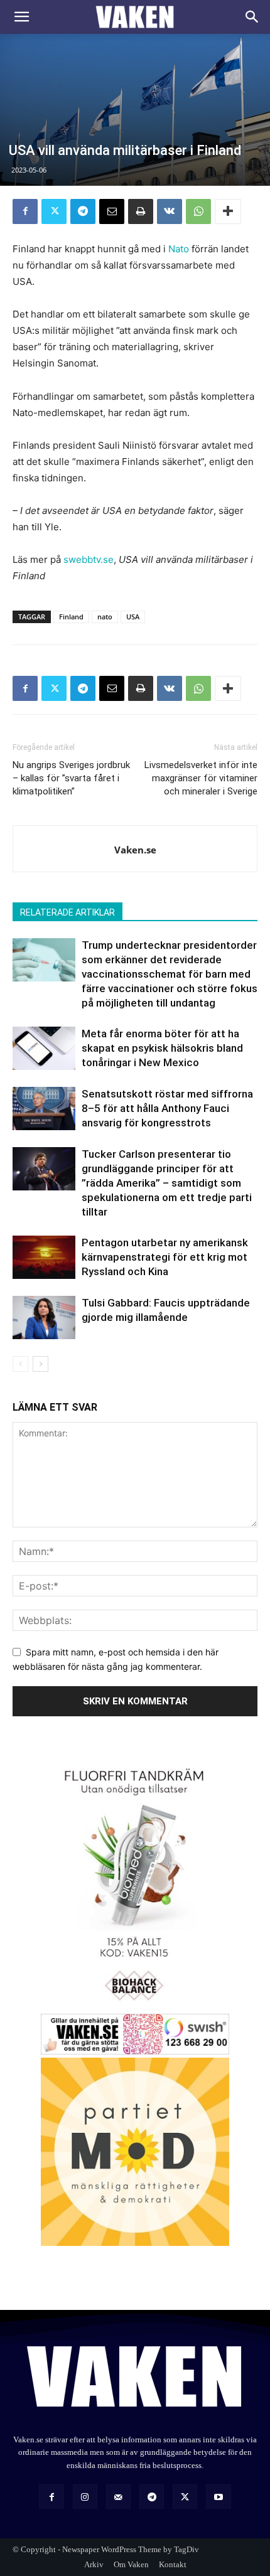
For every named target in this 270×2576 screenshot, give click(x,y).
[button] (21, 17)
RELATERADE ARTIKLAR (67, 912)
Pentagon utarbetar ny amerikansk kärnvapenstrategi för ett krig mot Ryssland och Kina (165, 1257)
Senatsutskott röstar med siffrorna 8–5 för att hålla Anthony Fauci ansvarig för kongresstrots (167, 1108)
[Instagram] (85, 2497)
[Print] (141, 211)
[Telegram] (83, 211)
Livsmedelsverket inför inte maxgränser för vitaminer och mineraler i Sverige (201, 778)
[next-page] (40, 1364)
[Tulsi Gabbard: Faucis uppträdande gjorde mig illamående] (44, 1317)
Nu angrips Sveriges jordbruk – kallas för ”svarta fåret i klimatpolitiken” (71, 778)
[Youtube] (218, 2497)
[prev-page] (20, 1364)
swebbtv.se (89, 559)
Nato (179, 249)
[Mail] (118, 2497)
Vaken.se (135, 850)
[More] (228, 211)
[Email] (112, 211)
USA (133, 617)
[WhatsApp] (198, 211)
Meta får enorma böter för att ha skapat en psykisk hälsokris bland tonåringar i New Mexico (162, 1048)
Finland (71, 617)
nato (105, 617)
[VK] (170, 211)
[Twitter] (54, 211)
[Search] (252, 17)
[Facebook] (25, 211)
